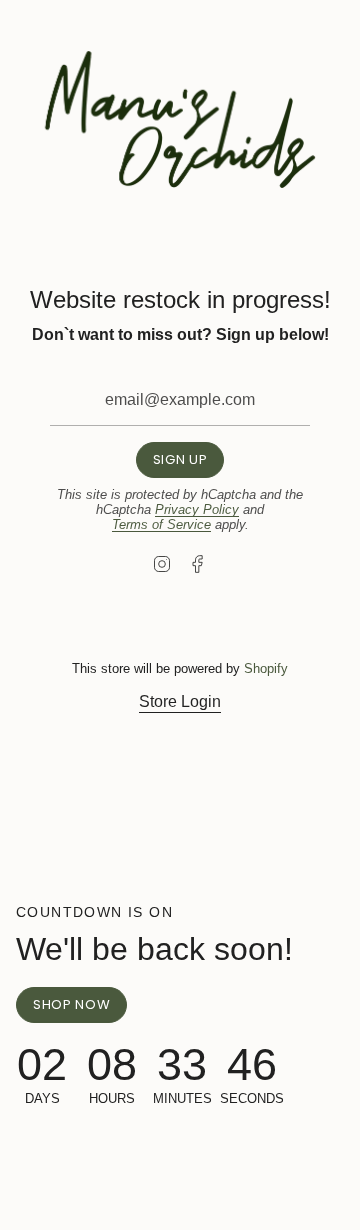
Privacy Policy (197, 509)
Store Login (180, 701)
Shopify (266, 668)
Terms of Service (161, 524)
